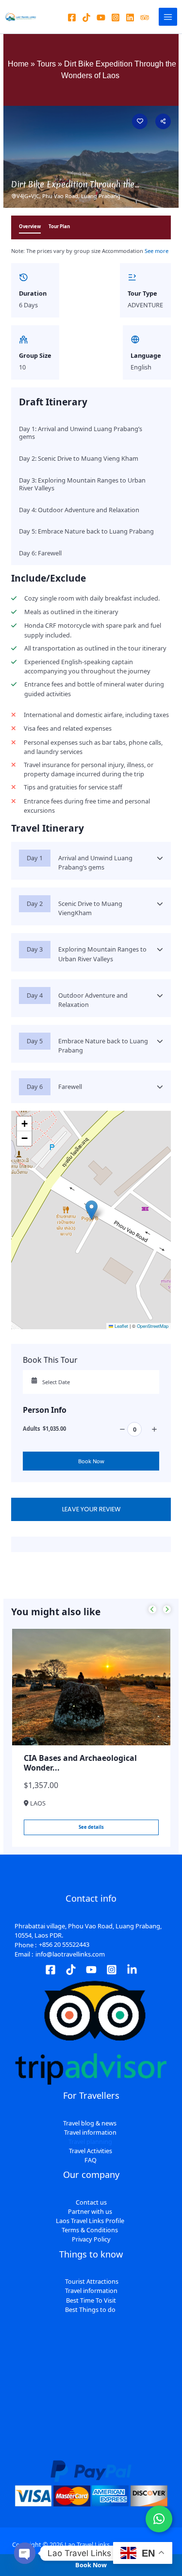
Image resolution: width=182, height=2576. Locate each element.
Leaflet (121, 1326)
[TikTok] (71, 1970)
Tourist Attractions (92, 2282)
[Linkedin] (130, 17)
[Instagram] (116, 17)
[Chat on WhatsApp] (159, 2519)
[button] (91, 1210)
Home (18, 64)
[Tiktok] (86, 17)
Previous (152, 1610)
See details (91, 1827)
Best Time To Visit (91, 2300)
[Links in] (132, 1970)
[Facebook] (72, 17)
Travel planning (90, 2141)
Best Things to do (90, 2309)
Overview (30, 226)
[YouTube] (101, 17)
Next (167, 1610)
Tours (46, 64)
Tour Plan (59, 226)
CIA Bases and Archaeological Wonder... (80, 1763)
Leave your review (91, 1509)
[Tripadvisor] (145, 17)
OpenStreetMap (153, 1326)
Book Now (91, 1461)
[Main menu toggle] (168, 17)
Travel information (91, 2291)
